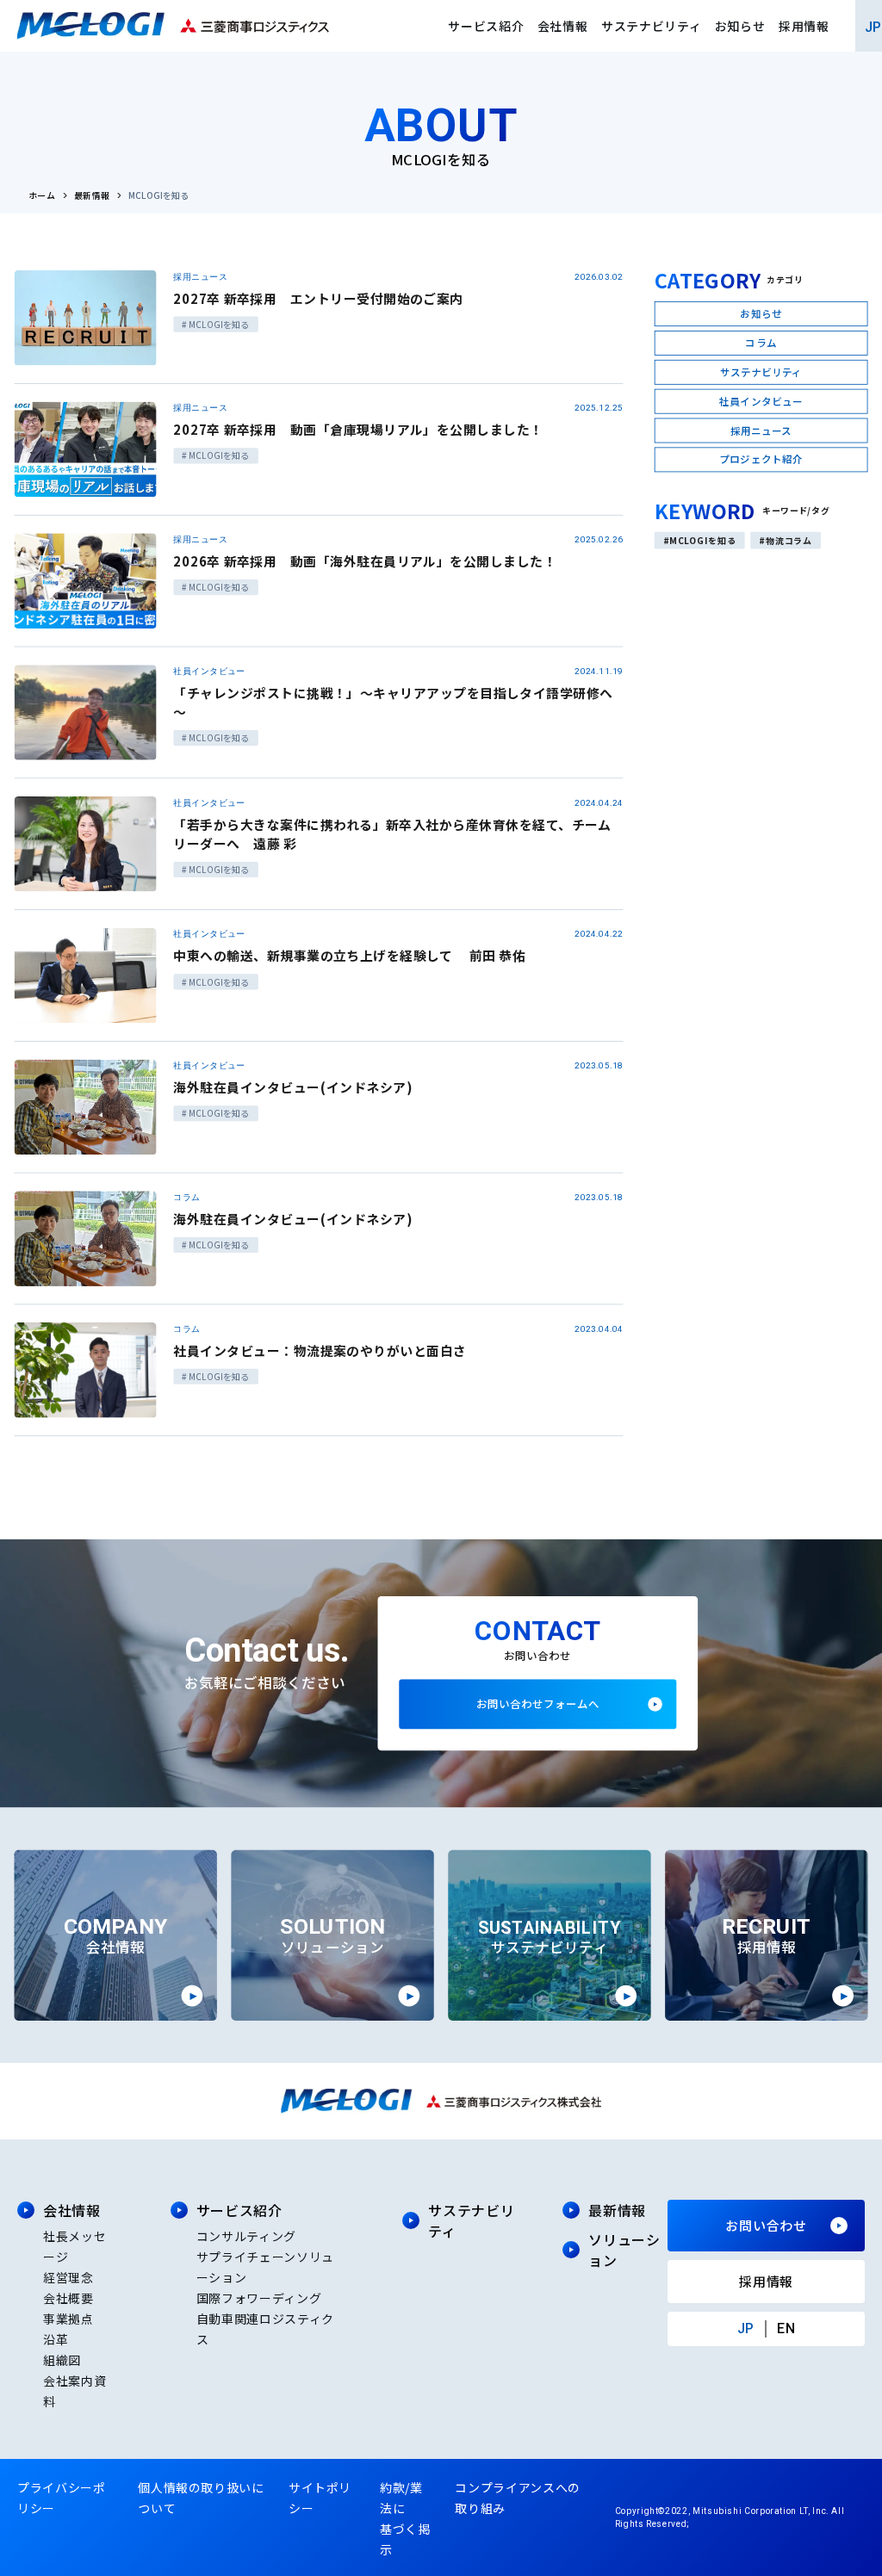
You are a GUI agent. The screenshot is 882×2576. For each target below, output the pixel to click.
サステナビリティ (651, 26)
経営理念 (68, 2277)
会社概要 (68, 2298)
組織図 (62, 2360)
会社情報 (563, 26)
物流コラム (789, 540)
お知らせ (740, 26)
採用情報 (804, 26)
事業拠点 (68, 2319)
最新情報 (92, 195)
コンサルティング (246, 2236)
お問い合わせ (766, 2225)
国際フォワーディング (259, 2298)
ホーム (42, 195)
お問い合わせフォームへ (538, 1703)
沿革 (56, 2339)
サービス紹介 (486, 26)
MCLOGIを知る (702, 540)
